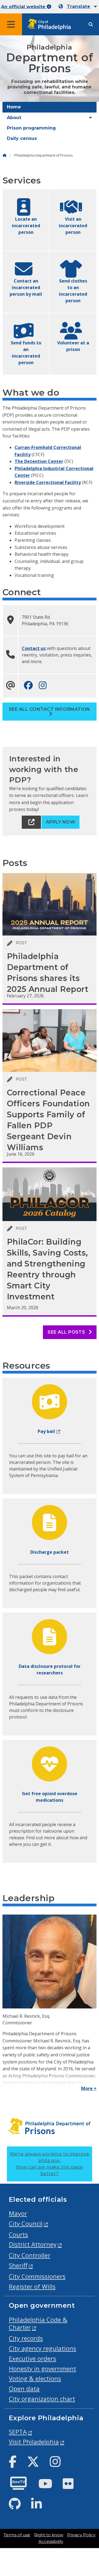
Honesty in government (42, 2369)
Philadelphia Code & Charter (38, 2324)
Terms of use (17, 2535)
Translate (79, 6)
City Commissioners (37, 2276)
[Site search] (91, 25)
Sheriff (18, 2265)
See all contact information (50, 709)
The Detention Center (39, 461)
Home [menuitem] (14, 107)
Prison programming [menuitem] (31, 128)
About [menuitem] (14, 118)
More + (89, 2088)
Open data (24, 2389)
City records (26, 2338)
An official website (24, 7)
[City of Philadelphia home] (51, 25)
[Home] (4, 155)
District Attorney (33, 2244)
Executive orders (32, 2358)
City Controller (30, 2255)
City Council (26, 2224)
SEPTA (18, 2432)
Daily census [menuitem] (22, 138)
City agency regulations (42, 2348)
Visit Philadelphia (34, 2442)
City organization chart (42, 2399)
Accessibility (51, 2542)
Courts (18, 2234)
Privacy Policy (81, 2535)
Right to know (49, 2535)
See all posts (67, 1332)
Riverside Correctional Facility (48, 482)
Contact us (34, 648)
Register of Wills (32, 2286)
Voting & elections (35, 2378)
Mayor (18, 2213)
